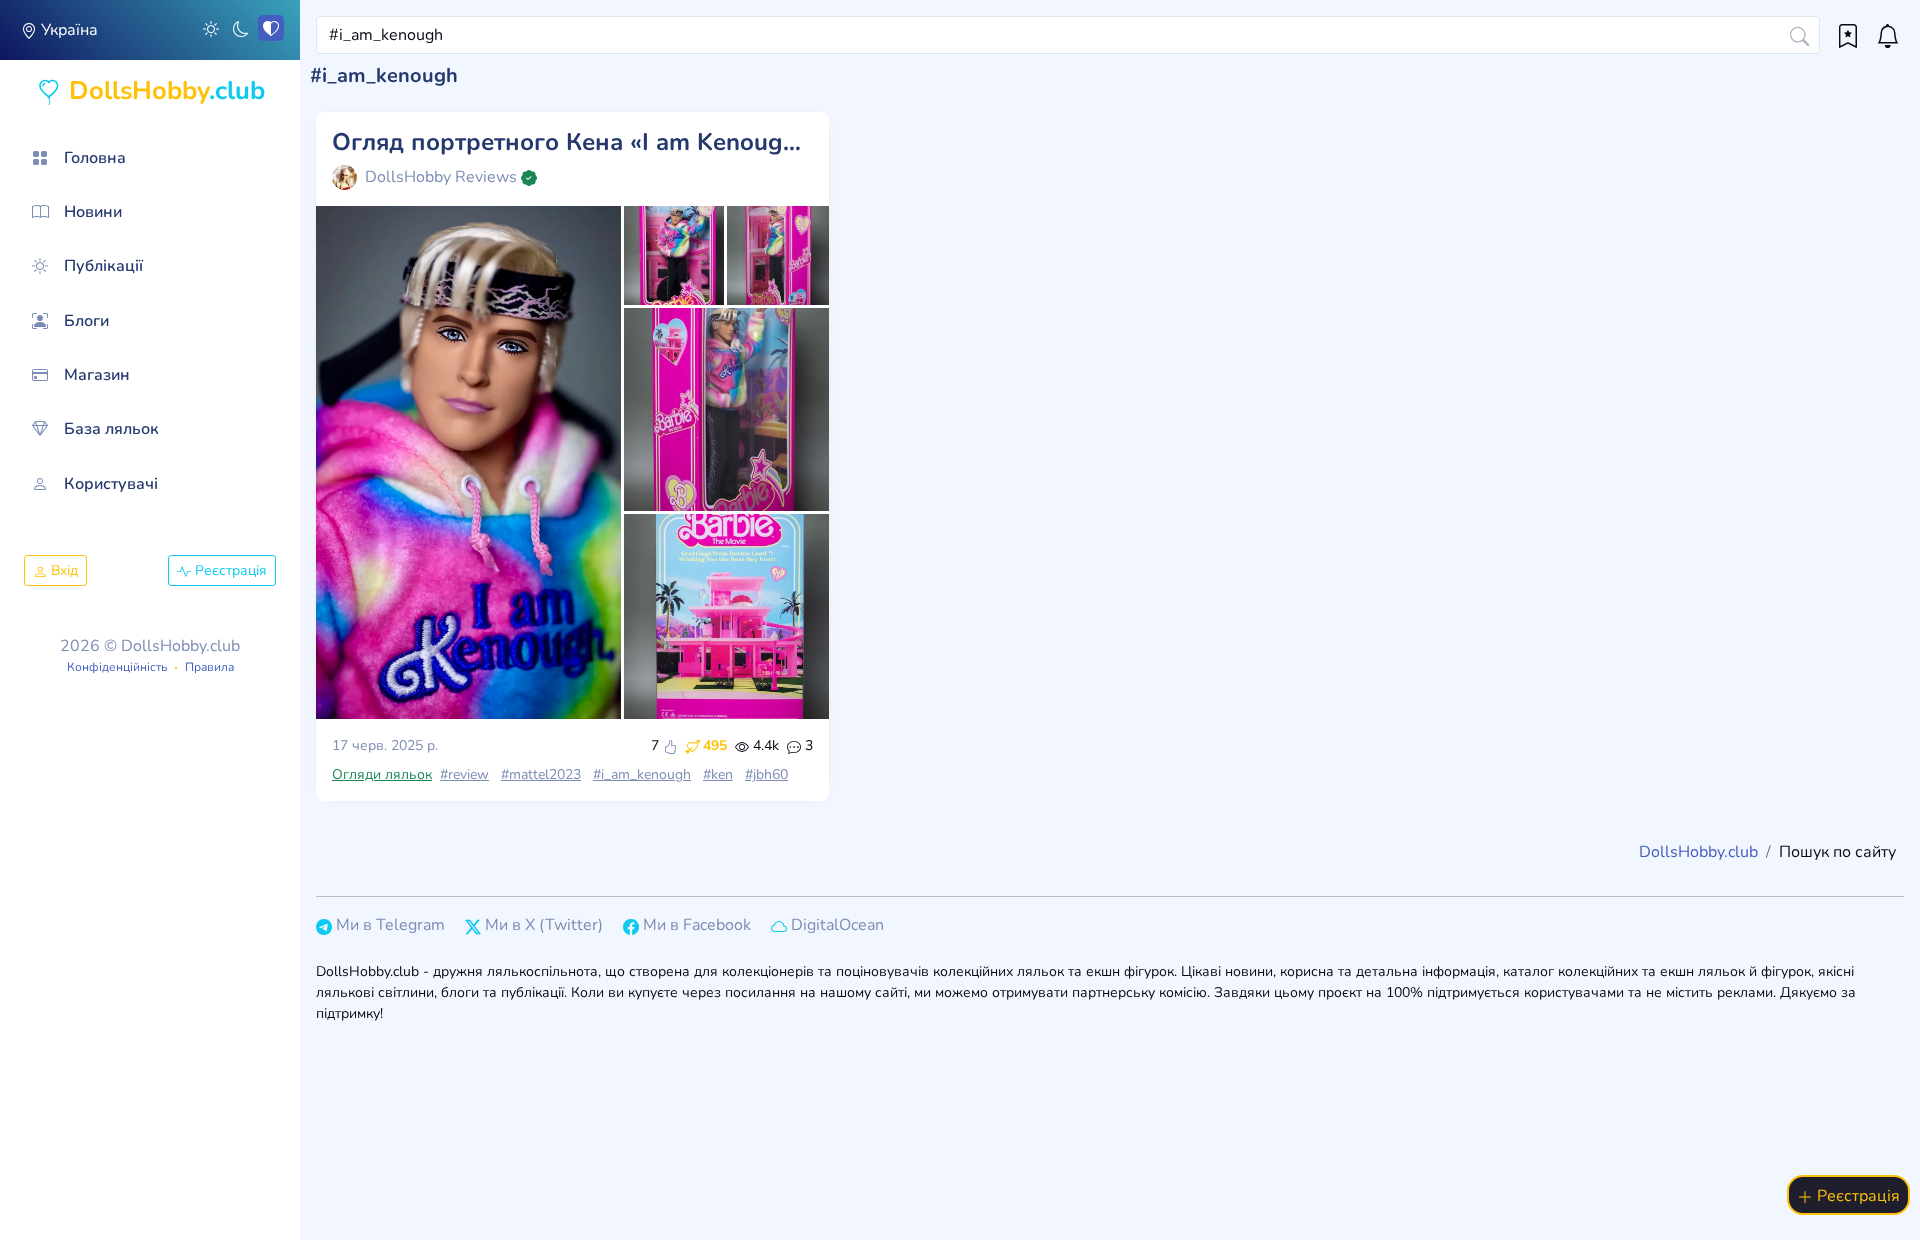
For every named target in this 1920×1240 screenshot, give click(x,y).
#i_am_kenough (642, 774)
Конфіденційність (117, 667)
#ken (718, 774)
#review (464, 774)
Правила (209, 667)
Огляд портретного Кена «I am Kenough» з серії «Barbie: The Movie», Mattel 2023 (572, 142)
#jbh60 (766, 774)
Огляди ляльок (382, 774)
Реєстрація (229, 570)
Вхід (62, 570)
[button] (211, 28)
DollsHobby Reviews (441, 177)
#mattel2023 (541, 774)
